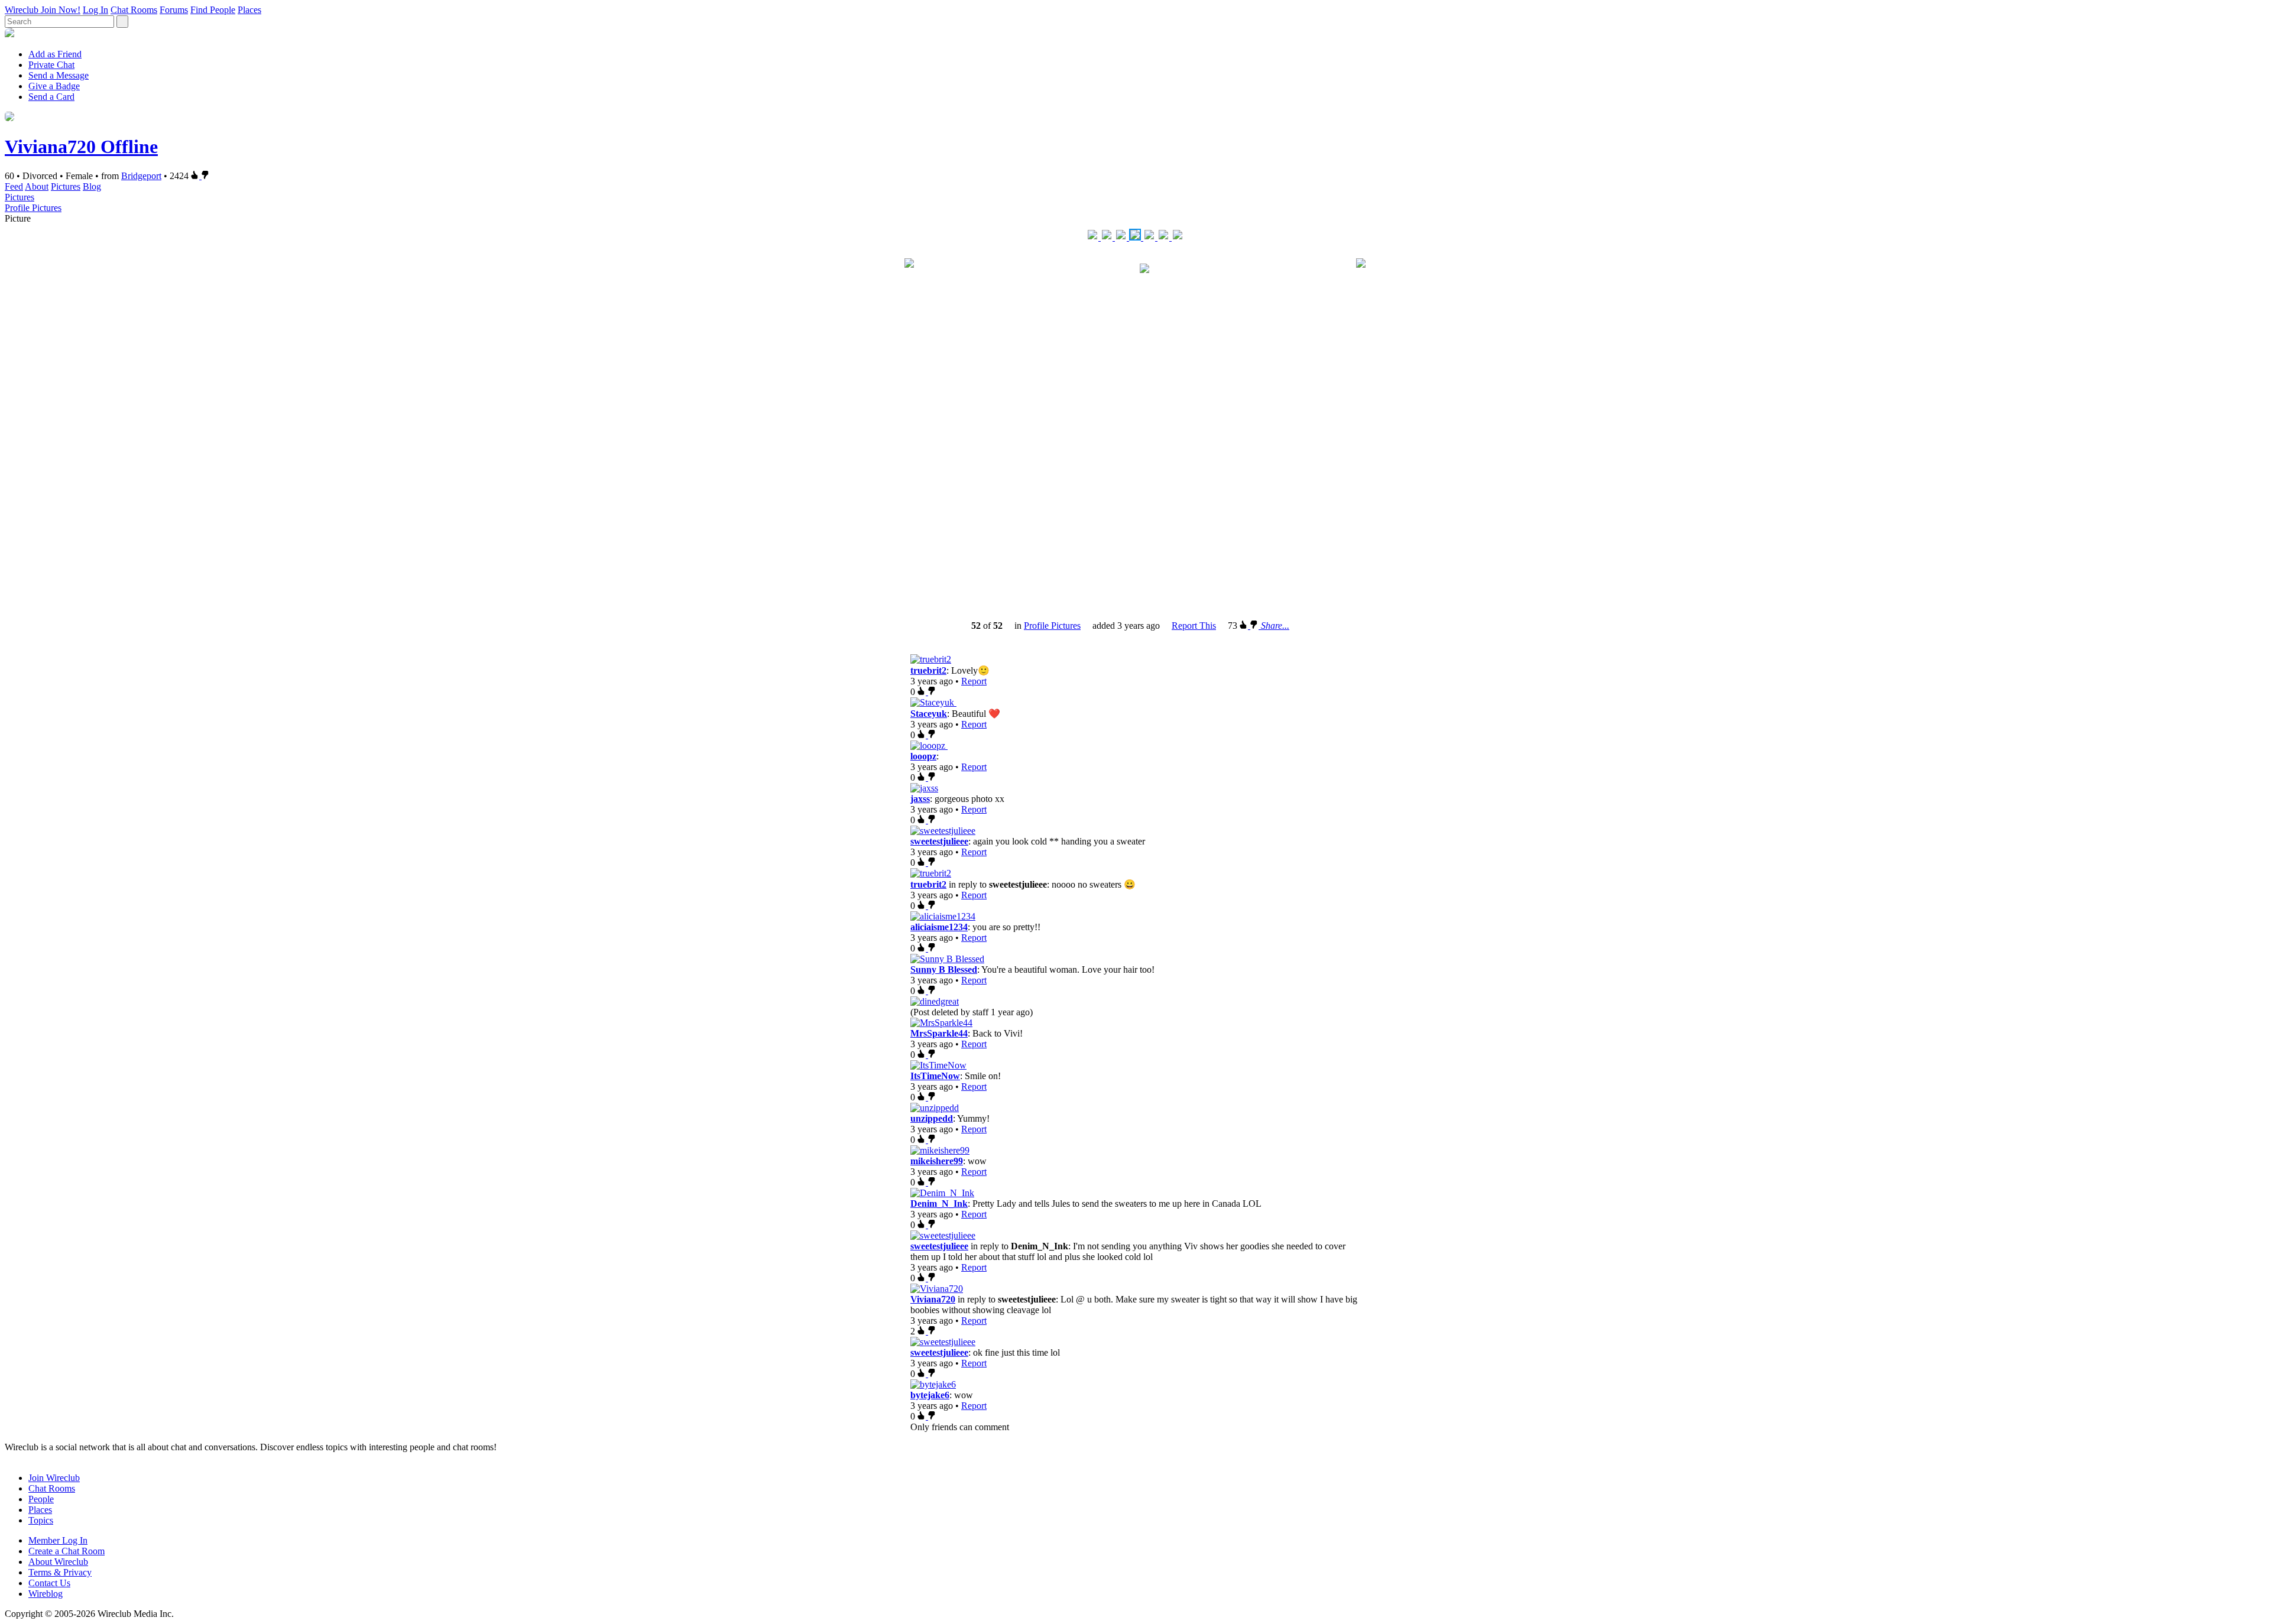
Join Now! (61, 10)
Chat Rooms (134, 10)
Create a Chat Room (67, 1551)
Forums (174, 10)
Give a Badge (54, 86)
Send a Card (51, 97)
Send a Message (59, 75)
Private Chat (51, 65)
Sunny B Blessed (944, 969)
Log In (95, 10)
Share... (1275, 626)
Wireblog (46, 1594)
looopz (923, 756)
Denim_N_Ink (939, 1204)
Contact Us (49, 1583)
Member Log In (58, 1540)
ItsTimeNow (935, 1076)
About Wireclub (58, 1562)
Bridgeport (141, 176)
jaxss (920, 799)
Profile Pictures (33, 208)
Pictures (66, 186)
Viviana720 (933, 1299)
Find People (213, 10)
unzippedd (932, 1118)
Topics (41, 1520)
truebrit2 (928, 670)
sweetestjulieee (939, 841)
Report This (1194, 626)
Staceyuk (929, 714)
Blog (92, 186)
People (41, 1499)
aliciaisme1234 (939, 927)
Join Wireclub (54, 1478)
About (37, 186)
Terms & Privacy (60, 1572)
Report (974, 681)
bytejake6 (930, 1395)
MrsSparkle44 (939, 1033)
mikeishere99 (937, 1161)
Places (249, 10)
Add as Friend (55, 54)
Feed (14, 186)
